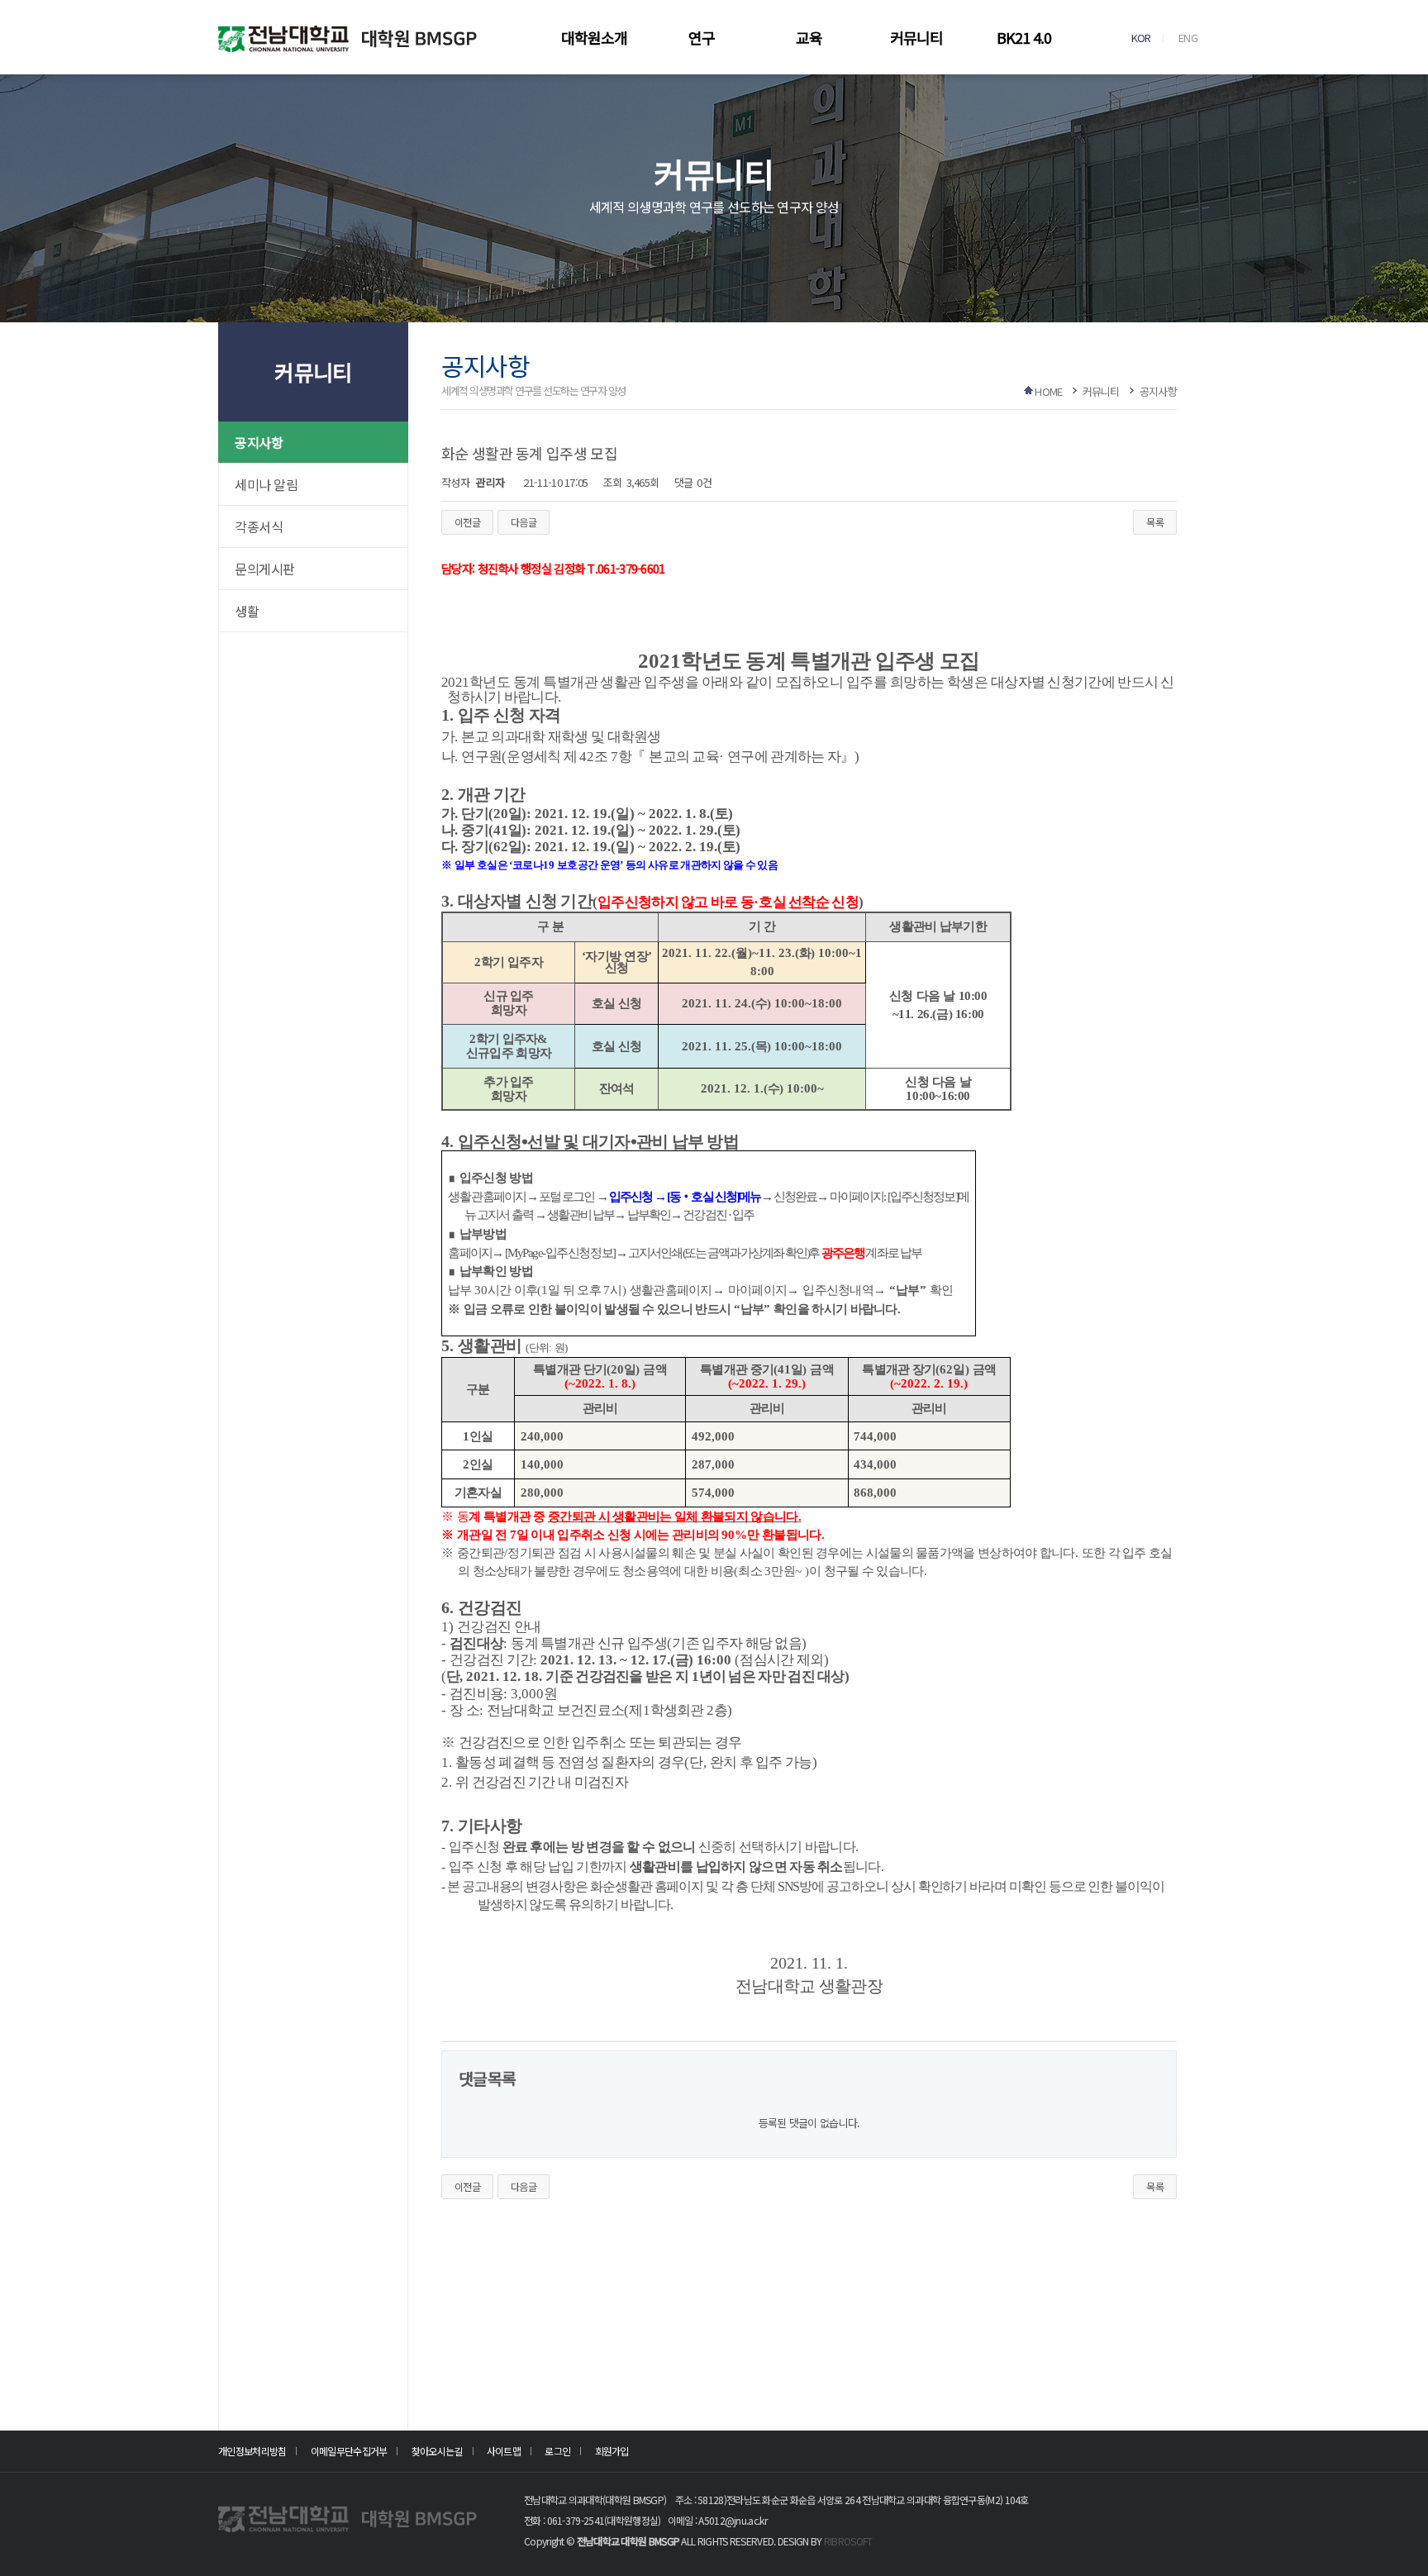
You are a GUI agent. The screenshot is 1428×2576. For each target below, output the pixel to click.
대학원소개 (594, 37)
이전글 (467, 522)
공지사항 (259, 442)
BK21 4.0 (1024, 37)
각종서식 (259, 526)
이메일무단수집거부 (349, 2451)
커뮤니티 (916, 37)
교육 (809, 37)
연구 (702, 37)
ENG (1188, 38)
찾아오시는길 (437, 2451)
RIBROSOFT (848, 2541)
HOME (1048, 391)
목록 (1155, 522)
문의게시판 (265, 569)
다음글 (524, 522)
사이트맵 (504, 2451)
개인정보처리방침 (252, 2451)
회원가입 (612, 2451)
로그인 (557, 2451)
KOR (1141, 38)
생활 (247, 611)
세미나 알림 (266, 484)
